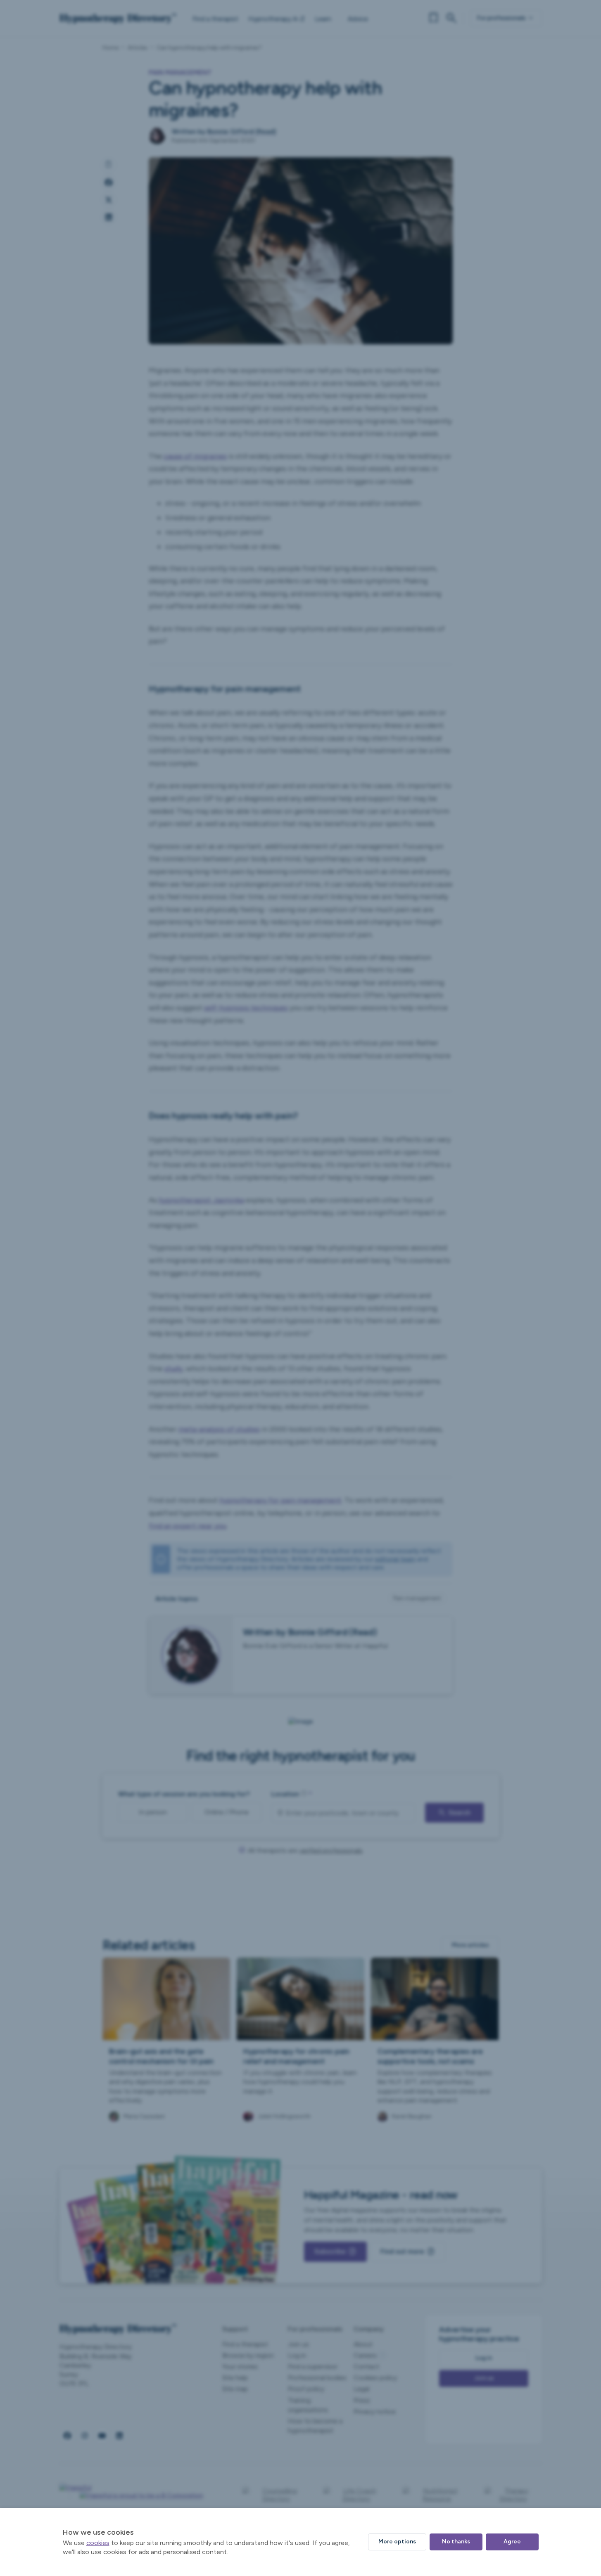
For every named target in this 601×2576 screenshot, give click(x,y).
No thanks (456, 2542)
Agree (512, 2542)
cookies (98, 2543)
